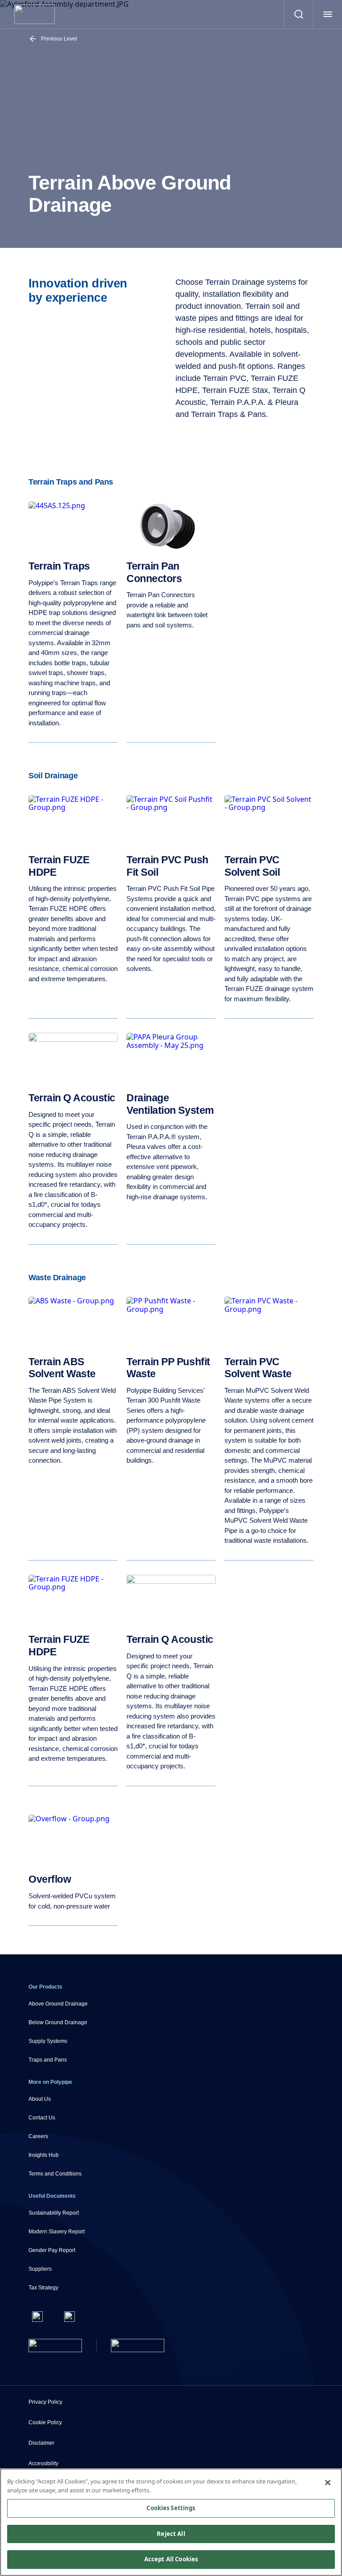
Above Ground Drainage (58, 2004)
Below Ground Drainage (58, 2022)
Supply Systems (48, 2041)
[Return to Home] (55, 2345)
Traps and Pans (48, 2060)
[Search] (299, 14)
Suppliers (40, 2269)
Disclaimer (41, 2443)
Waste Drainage (57, 1278)
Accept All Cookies (171, 2559)
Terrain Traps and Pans (71, 482)
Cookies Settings (171, 2508)
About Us (40, 2099)
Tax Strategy (43, 2288)
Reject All (171, 2534)
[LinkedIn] (37, 2317)
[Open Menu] (328, 14)
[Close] (328, 2483)
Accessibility (43, 2463)
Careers (38, 2136)
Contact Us (42, 2118)
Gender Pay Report (52, 2250)
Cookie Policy (45, 2422)
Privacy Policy (45, 2402)
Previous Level (59, 39)
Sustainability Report (54, 2213)
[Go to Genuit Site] (138, 2345)
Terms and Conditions (55, 2174)
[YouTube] (69, 2317)
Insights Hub (44, 2155)
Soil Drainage (53, 776)
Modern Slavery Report (57, 2232)
